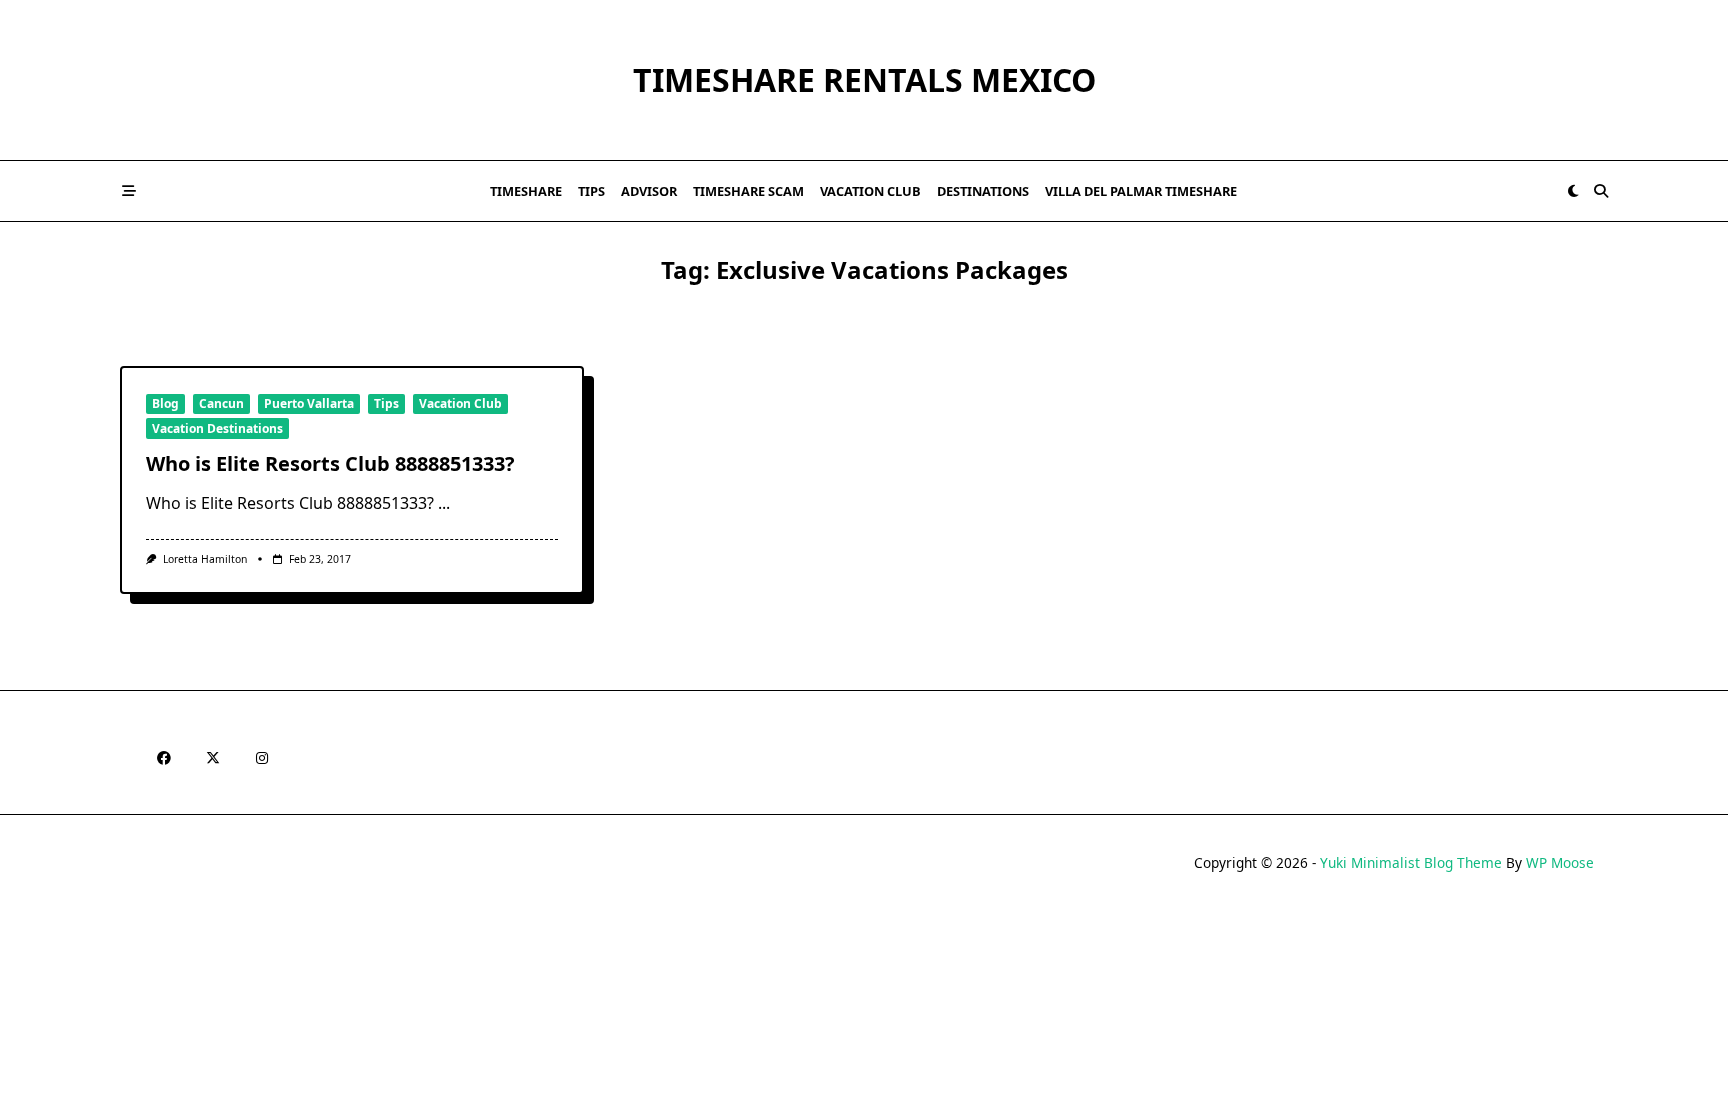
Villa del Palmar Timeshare (1141, 191)
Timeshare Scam (748, 191)
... (444, 503)
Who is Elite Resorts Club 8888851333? (330, 463)
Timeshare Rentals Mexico (864, 79)
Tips (591, 191)
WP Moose (1560, 862)
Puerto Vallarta (309, 403)
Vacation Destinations (217, 428)
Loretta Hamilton (205, 559)
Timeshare (526, 191)
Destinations (983, 191)
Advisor (649, 191)
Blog (165, 403)
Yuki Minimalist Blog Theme (1411, 862)
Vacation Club (870, 191)
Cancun (221, 403)
